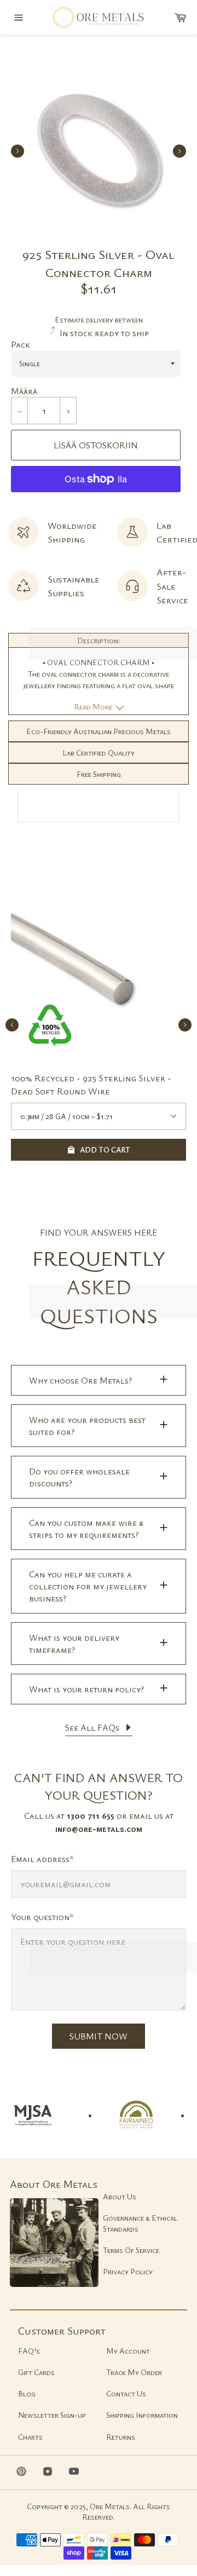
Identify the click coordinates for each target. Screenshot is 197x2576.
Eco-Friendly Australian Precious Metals (99, 731)
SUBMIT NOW (99, 2036)
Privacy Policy (128, 2271)
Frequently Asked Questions (99, 1287)
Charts (30, 2437)
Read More (94, 707)
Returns (121, 2437)
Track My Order (134, 2372)
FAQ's (29, 2351)
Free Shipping (99, 774)
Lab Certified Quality (99, 753)
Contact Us (126, 2393)
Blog (27, 2393)
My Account (128, 2351)
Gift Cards (36, 2372)
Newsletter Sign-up (52, 2415)
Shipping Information (142, 2415)
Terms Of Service (131, 2250)
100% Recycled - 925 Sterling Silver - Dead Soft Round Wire (91, 1084)
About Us (120, 2196)
